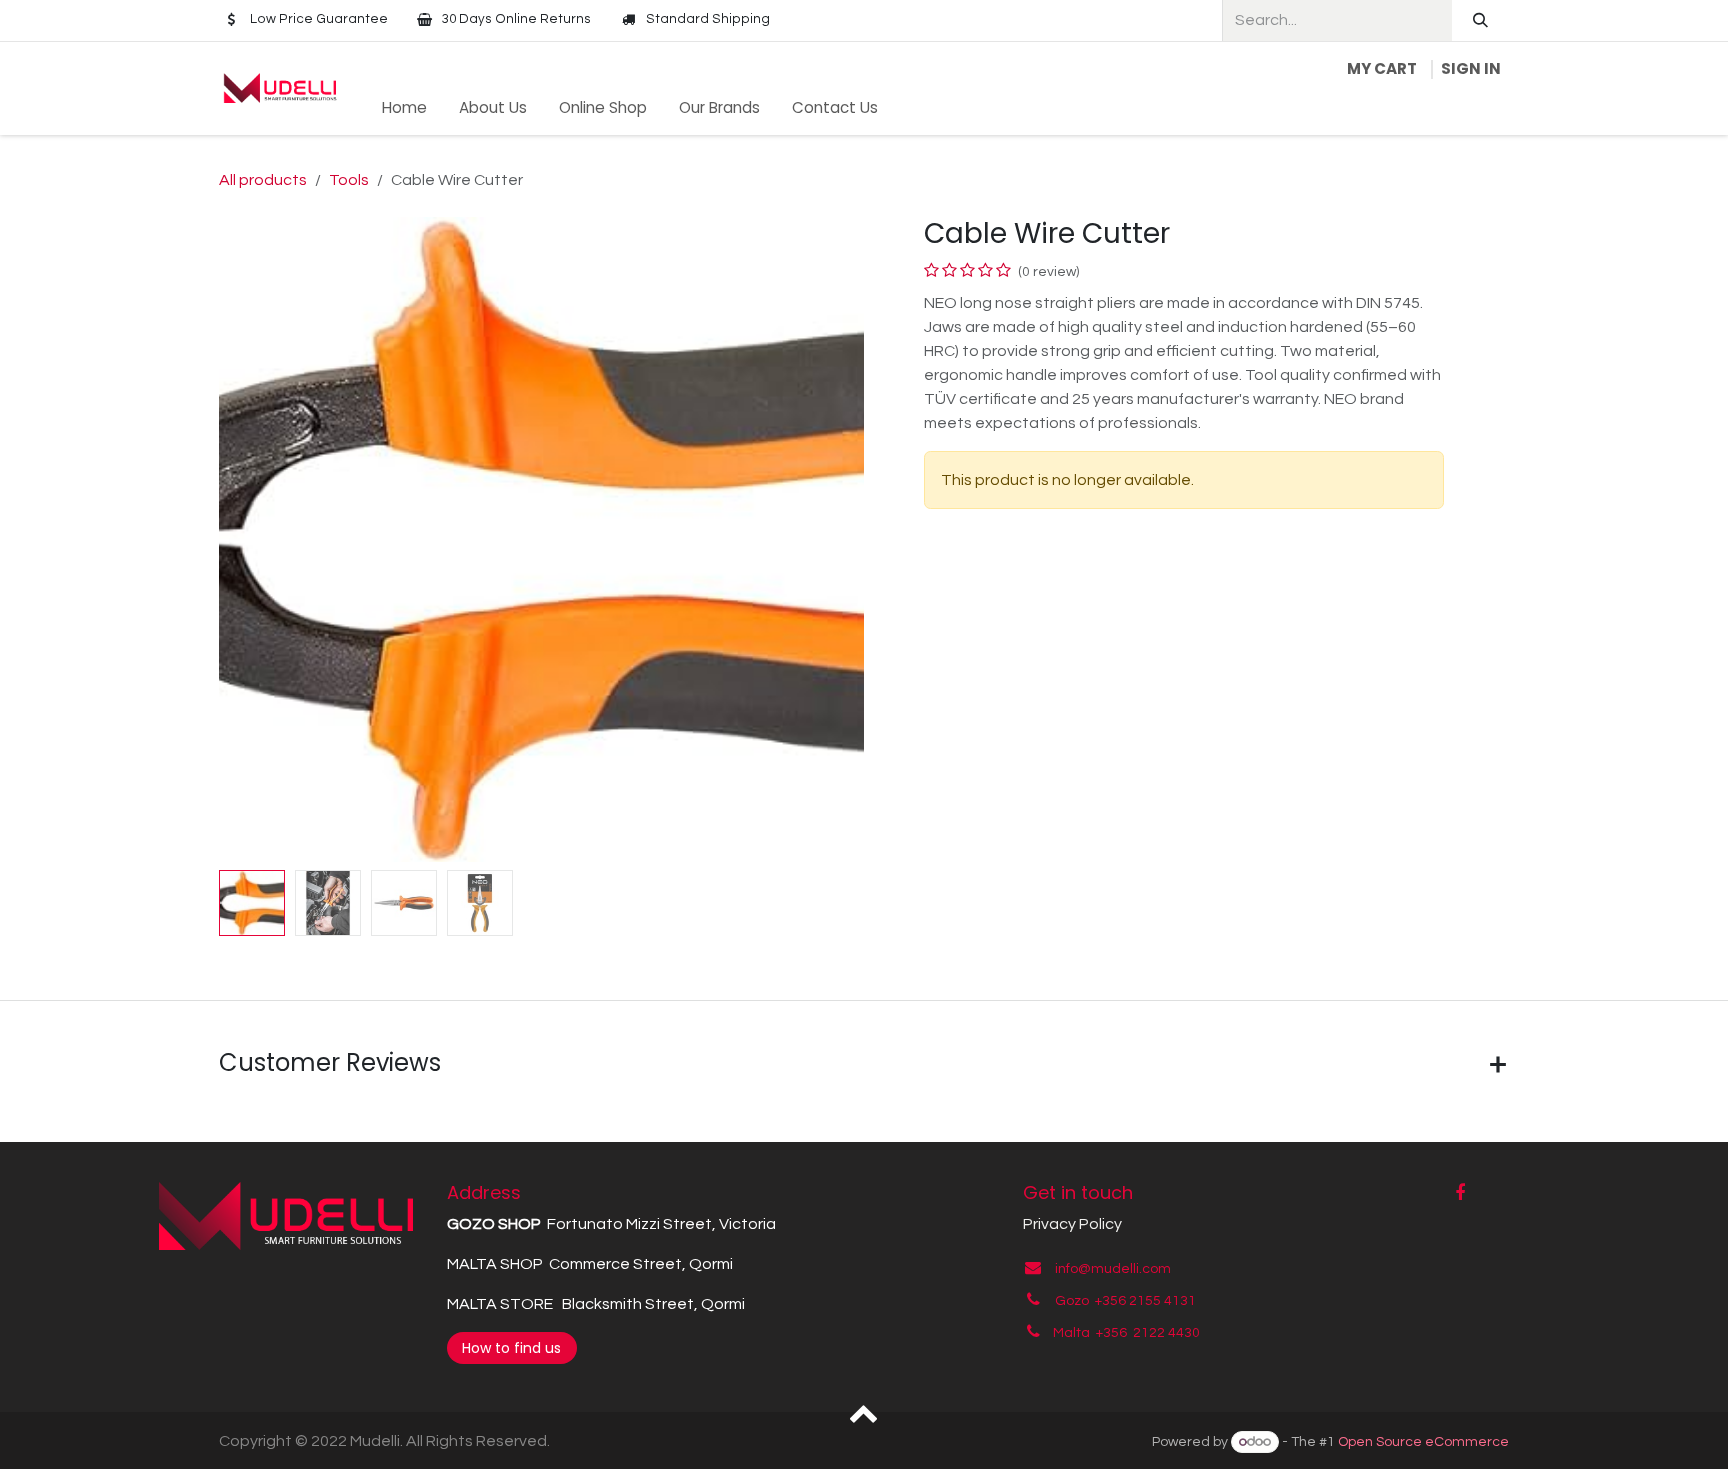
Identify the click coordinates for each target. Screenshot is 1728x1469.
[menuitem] (404, 108)
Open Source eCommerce (1423, 1442)
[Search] (1480, 20)
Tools (349, 180)
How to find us (511, 1348)
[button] (251, 540)
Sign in (1471, 68)
